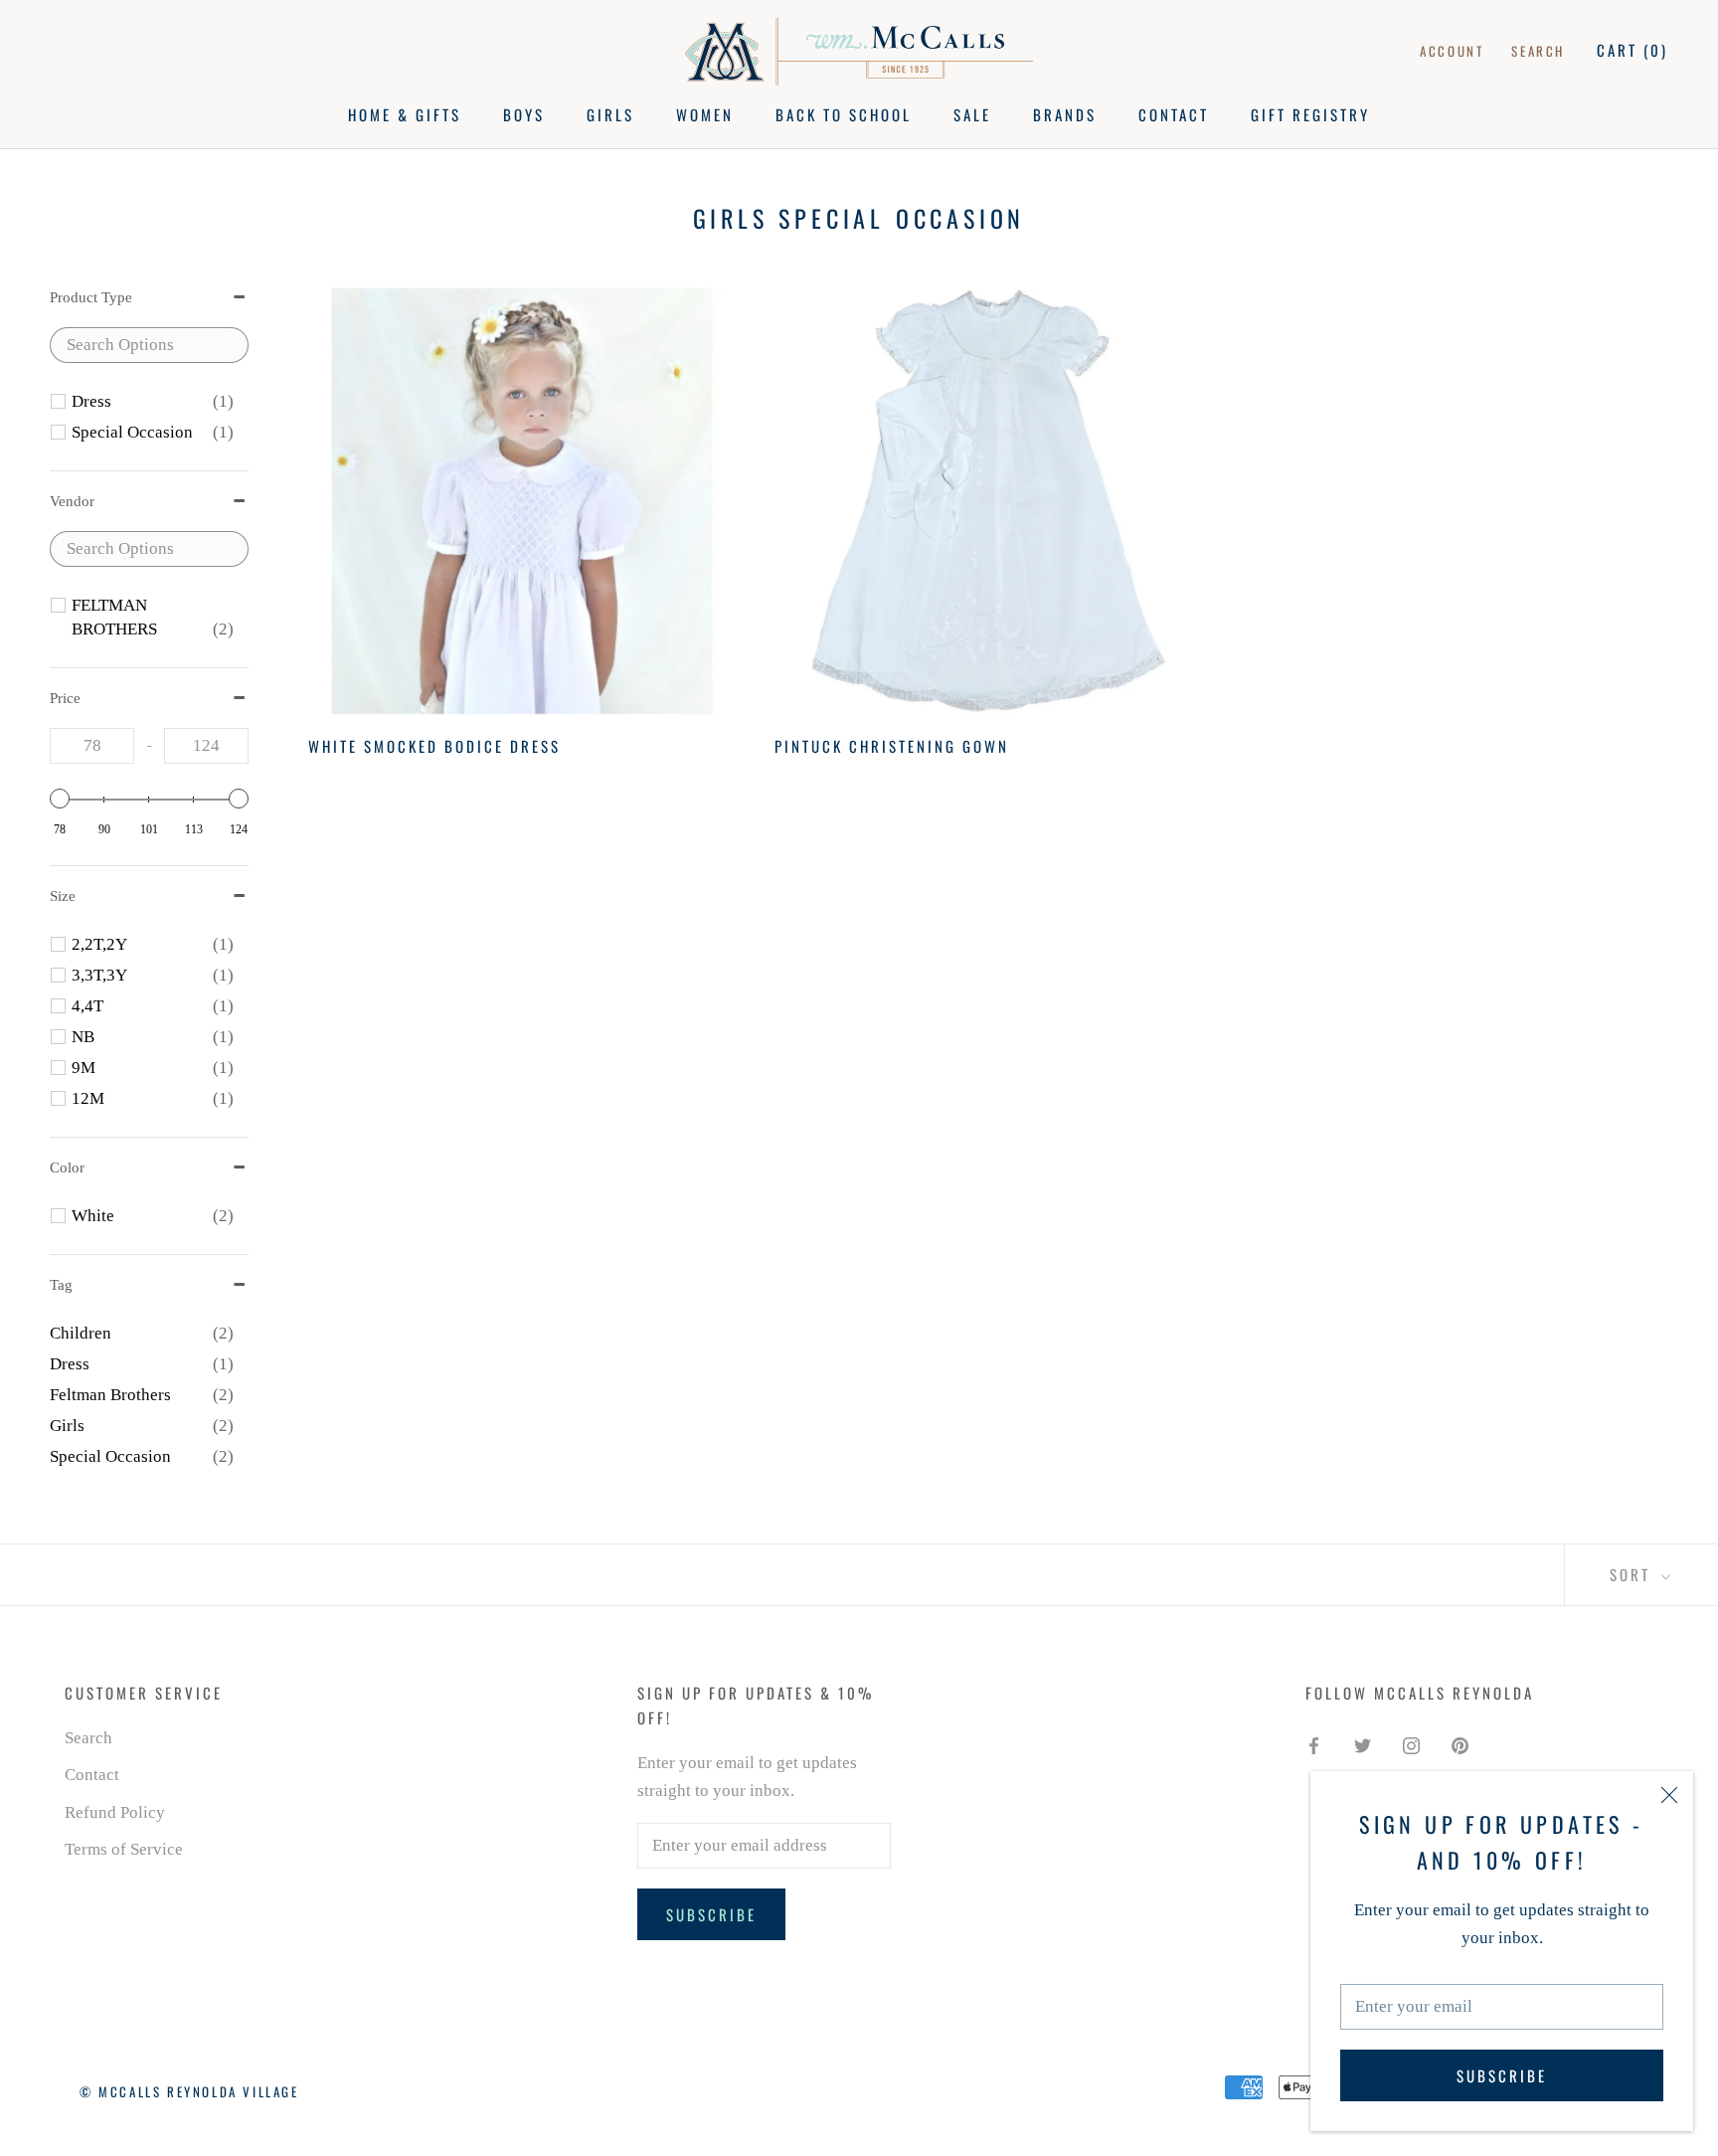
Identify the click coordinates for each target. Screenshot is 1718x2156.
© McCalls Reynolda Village (189, 2091)
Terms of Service (124, 1849)
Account (1452, 51)
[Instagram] (1411, 1745)
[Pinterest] (1460, 1745)
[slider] (60, 799)
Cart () (1632, 50)
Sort (1633, 1574)
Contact (1174, 114)
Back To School (844, 114)
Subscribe (1502, 2075)
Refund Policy (115, 1812)
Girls (610, 114)
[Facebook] (1314, 1745)
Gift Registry (1310, 114)
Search (1538, 51)
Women (705, 114)
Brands (1065, 114)
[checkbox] (153, 402)
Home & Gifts (405, 114)
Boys (524, 114)
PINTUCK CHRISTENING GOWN (892, 746)
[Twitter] (1363, 1745)
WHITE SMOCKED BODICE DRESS (434, 746)
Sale (972, 114)
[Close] (1669, 1795)
